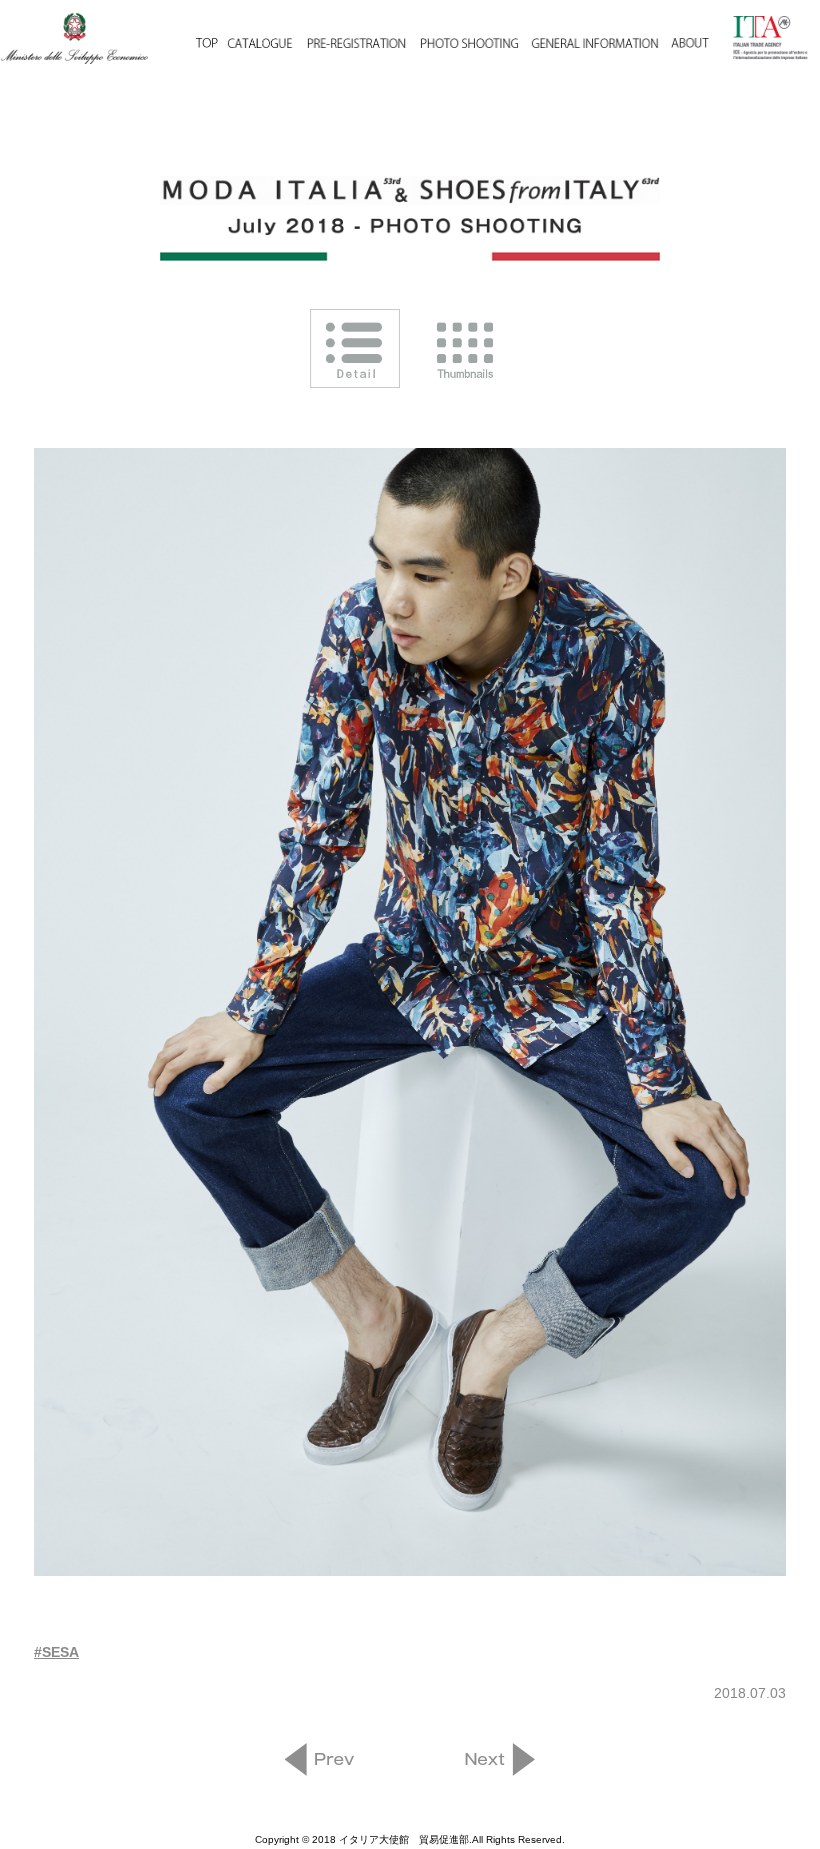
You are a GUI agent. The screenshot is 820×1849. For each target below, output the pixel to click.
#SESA (56, 1652)
